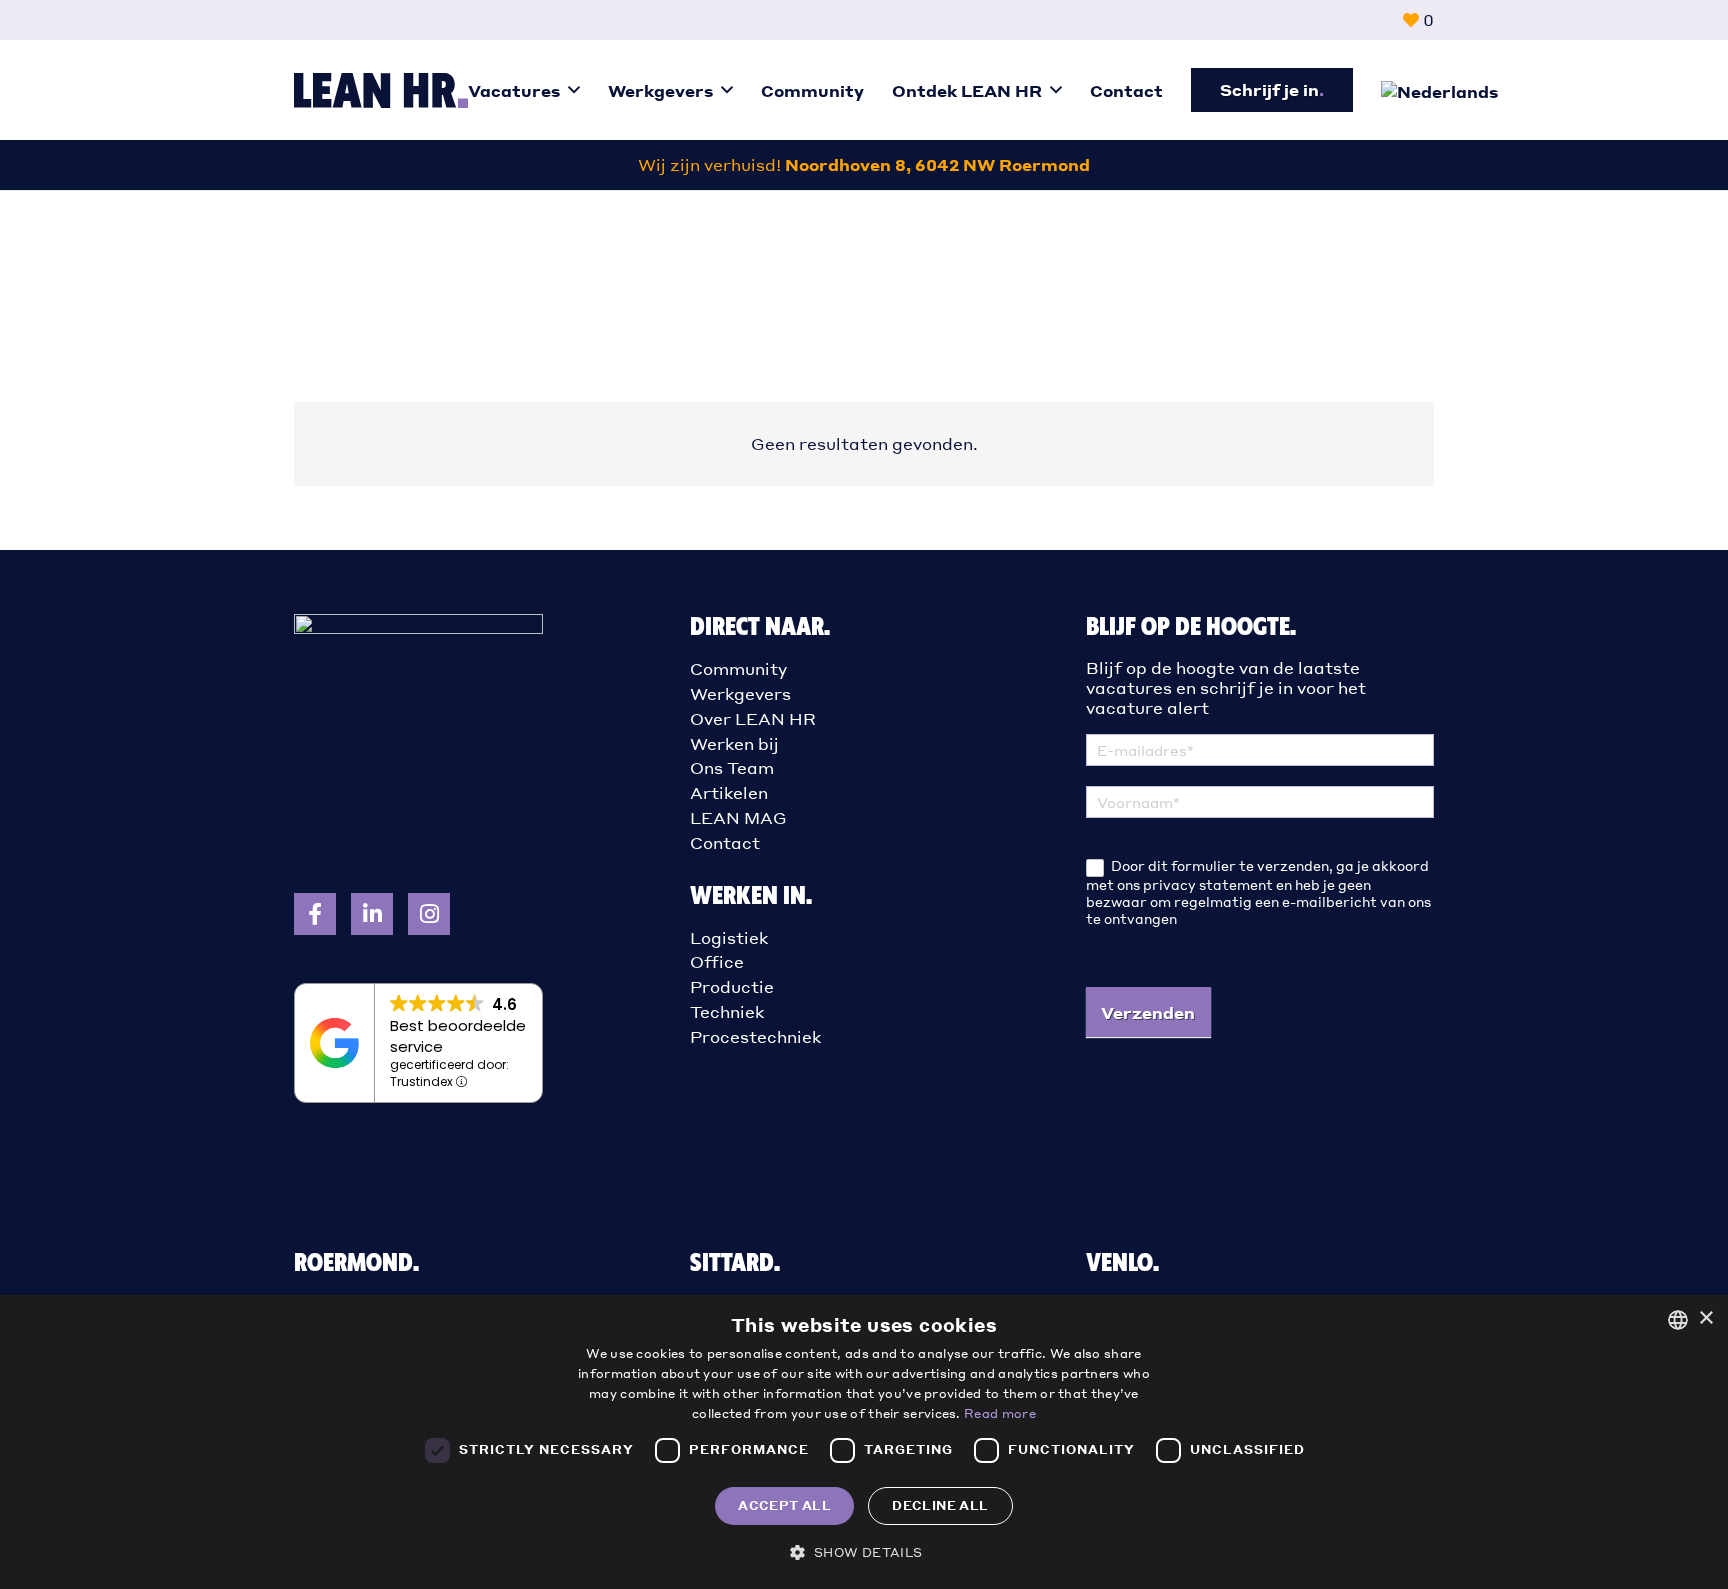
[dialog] (864, 1442)
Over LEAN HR (753, 718)
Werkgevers (740, 693)
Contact (725, 842)
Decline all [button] (940, 1505)
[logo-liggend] (381, 90)
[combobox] (1678, 1320)
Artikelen (729, 792)
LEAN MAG (738, 817)
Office (717, 961)
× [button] (1705, 1318)
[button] (574, 89)
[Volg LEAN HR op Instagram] (429, 914)
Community (738, 668)
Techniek (727, 1011)
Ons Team (732, 767)
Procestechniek (755, 1036)
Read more (1000, 1413)
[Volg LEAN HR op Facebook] (315, 914)
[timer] (864, 165)
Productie (732, 986)
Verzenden (1148, 1012)
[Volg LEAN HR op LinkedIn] (372, 914)
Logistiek (729, 937)
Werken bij (734, 743)
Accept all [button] (784, 1505)
